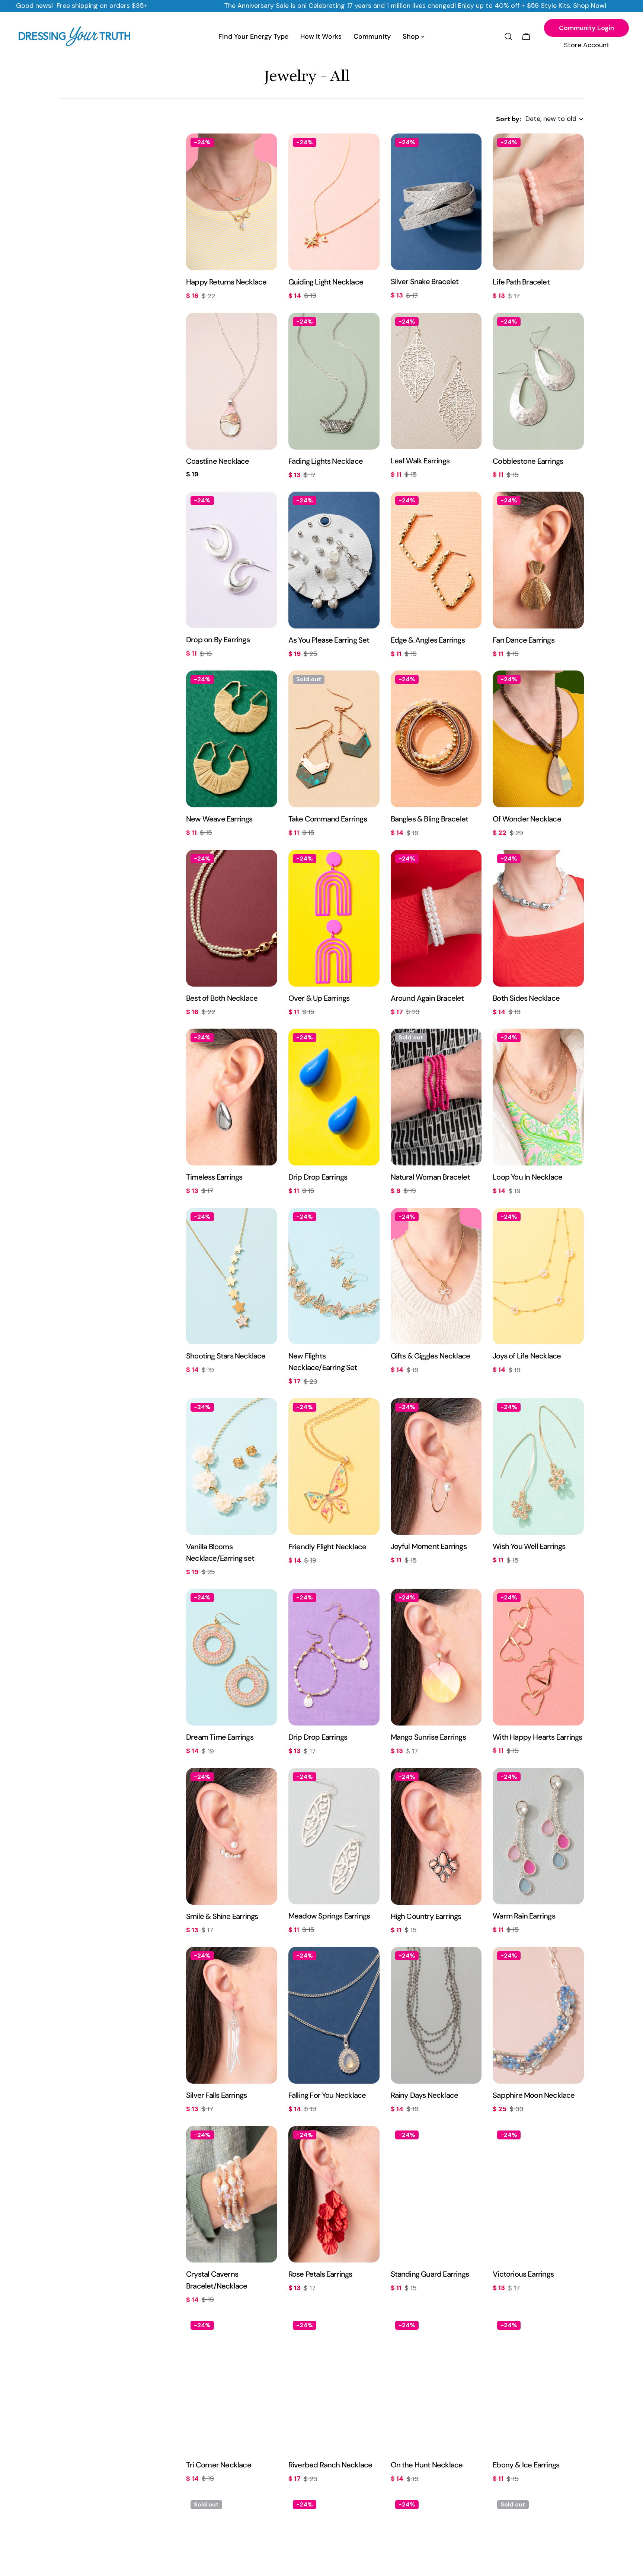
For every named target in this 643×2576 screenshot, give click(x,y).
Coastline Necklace (218, 461)
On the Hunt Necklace (427, 2465)
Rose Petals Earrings (320, 2274)
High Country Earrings (426, 1916)
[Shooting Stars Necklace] (232, 1276)
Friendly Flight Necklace (327, 1547)
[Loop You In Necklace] (538, 1097)
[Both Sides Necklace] (538, 918)
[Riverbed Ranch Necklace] (334, 2385)
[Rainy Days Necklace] (436, 2015)
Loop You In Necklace (527, 1177)
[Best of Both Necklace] (232, 918)
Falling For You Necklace (327, 2095)
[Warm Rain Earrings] (538, 1836)
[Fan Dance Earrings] (538, 560)
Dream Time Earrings (220, 1737)
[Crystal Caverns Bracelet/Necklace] (232, 2194)
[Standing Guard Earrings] (436, 2194)
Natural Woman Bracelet (430, 1177)
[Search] (508, 36)
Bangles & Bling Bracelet (430, 819)
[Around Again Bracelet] (436, 918)
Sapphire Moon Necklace (534, 2095)
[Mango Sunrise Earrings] (436, 1657)
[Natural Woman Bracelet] (436, 1097)
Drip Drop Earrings (318, 1177)
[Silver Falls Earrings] (232, 2015)
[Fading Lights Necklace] (334, 381)
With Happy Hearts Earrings (537, 1737)
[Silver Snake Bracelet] (436, 202)
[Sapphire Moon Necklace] (538, 2015)
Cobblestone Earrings (528, 461)
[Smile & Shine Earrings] (232, 1836)
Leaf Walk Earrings (420, 461)
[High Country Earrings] (436, 1836)
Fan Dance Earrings (524, 640)
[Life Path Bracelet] (538, 202)
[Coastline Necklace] (232, 381)
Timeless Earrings (214, 1177)
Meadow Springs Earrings (329, 1916)
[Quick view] (266, 150)
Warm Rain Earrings (524, 1916)
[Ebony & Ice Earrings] (538, 2385)
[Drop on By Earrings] (232, 560)
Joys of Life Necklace (527, 1356)
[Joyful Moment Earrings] (436, 1467)
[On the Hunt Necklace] (436, 2385)
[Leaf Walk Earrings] (436, 381)
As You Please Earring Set (329, 640)
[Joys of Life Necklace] (538, 1276)
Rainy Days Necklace (425, 2095)
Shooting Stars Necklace (226, 1356)
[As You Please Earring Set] (334, 560)
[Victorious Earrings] (538, 2194)
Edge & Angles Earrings (428, 640)
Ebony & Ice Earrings (526, 2465)
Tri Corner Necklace (219, 2465)
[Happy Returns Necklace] (232, 202)
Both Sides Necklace (526, 998)
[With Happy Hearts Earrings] (538, 1657)
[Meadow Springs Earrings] (334, 1836)
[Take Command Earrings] (334, 739)
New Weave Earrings (219, 819)
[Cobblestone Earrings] (538, 381)
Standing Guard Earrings (430, 2274)
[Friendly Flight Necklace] (334, 1467)
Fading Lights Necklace (326, 461)
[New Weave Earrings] (232, 739)
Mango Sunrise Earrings (428, 1737)
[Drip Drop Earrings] (334, 1097)
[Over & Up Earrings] (334, 918)
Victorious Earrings (523, 2274)
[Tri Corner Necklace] (232, 2385)
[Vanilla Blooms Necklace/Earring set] (232, 1467)
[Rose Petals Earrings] (334, 2194)
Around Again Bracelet (427, 998)
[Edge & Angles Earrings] (436, 560)
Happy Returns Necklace (226, 282)
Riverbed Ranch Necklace (330, 2465)
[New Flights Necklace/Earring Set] (334, 1276)
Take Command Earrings (328, 819)
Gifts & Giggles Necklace (431, 1356)
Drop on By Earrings (218, 640)
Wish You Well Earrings (529, 1546)
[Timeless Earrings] (232, 1097)
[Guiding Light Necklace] (334, 202)
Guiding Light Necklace (326, 282)
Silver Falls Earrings (216, 2095)
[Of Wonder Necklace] (538, 739)
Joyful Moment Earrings (429, 1546)
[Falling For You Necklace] (334, 2015)
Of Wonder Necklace (527, 819)
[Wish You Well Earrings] (538, 1467)
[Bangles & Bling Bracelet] (436, 739)
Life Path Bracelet (521, 282)
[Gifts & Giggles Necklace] (436, 1276)
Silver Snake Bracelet (425, 282)
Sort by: (508, 119)
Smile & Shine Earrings (222, 1916)
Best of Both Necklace (222, 998)
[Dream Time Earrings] (232, 1657)
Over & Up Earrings (319, 998)
